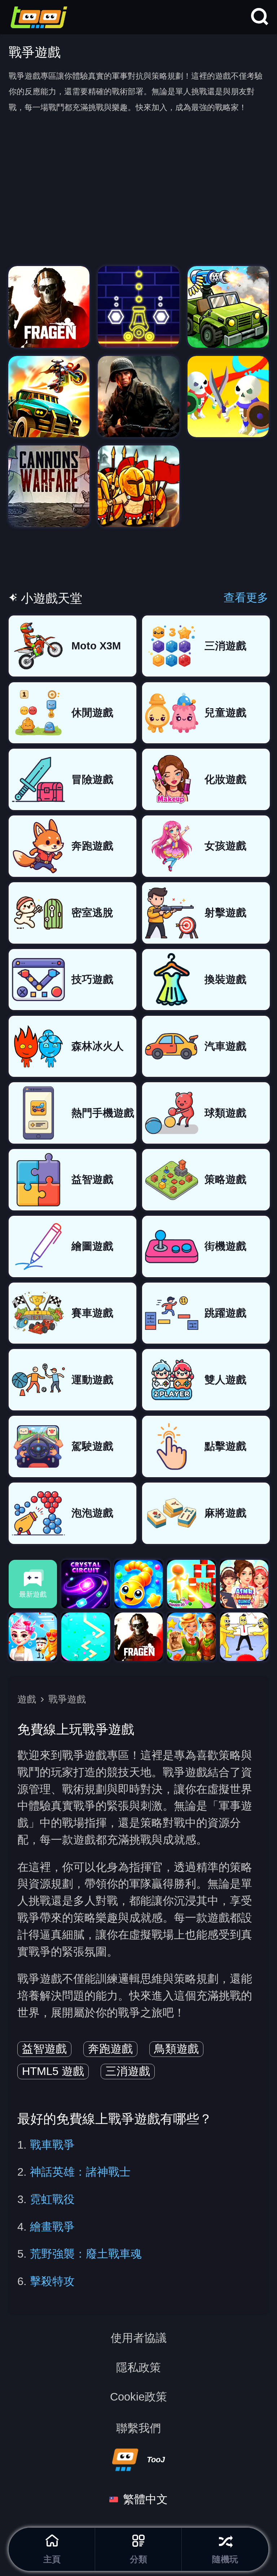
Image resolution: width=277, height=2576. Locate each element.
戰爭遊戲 (67, 1699)
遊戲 (27, 1699)
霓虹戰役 (52, 2199)
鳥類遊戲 (176, 2049)
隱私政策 (138, 2368)
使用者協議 (139, 2338)
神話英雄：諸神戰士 (80, 2172)
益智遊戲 (44, 2049)
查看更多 (246, 598)
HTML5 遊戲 (53, 2071)
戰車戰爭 (52, 2145)
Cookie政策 (138, 2397)
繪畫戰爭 (52, 2227)
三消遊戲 (128, 2071)
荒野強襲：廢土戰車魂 (86, 2254)
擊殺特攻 (52, 2281)
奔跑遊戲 (110, 2049)
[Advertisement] (138, 212)
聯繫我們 (138, 2428)
